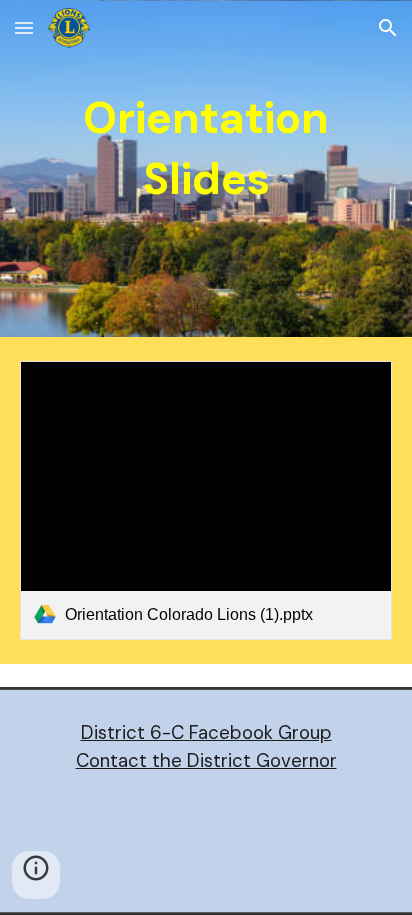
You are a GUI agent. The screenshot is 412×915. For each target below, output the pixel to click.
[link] (206, 500)
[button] (24, 27)
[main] (206, 168)
